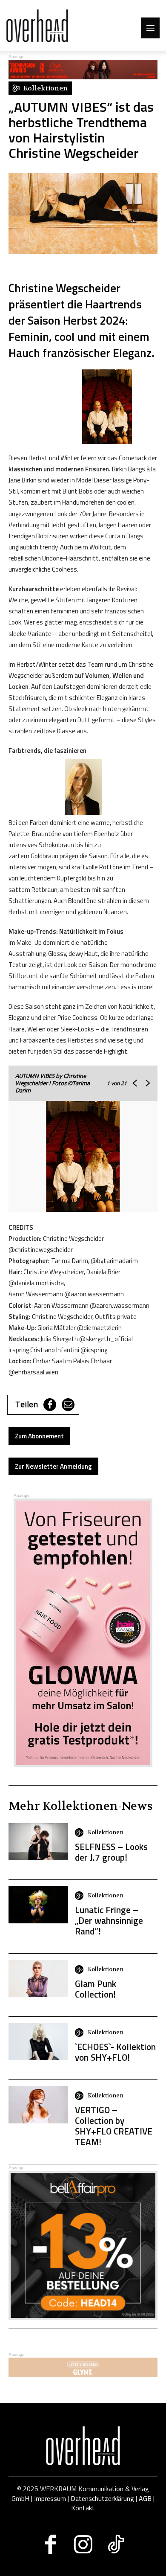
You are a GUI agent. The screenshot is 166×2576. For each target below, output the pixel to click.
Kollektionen (106, 1832)
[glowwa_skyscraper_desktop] (83, 1633)
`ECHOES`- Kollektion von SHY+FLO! (115, 2052)
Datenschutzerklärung (102, 2498)
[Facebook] (50, 1405)
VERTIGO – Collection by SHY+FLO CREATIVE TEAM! (114, 2126)
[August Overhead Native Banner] (83, 2318)
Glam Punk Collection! (96, 1989)
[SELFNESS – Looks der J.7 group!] (38, 1842)
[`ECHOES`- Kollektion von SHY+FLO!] (38, 2042)
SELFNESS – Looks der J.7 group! (111, 1852)
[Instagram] (83, 2544)
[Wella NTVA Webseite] (83, 77)
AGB (145, 2498)
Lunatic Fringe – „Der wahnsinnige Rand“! (109, 1920)
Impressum (50, 2498)
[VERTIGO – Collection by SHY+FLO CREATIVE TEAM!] (38, 2105)
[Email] (68, 1405)
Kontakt (83, 2508)
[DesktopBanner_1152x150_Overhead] (83, 2375)
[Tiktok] (116, 2544)
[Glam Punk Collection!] (38, 1979)
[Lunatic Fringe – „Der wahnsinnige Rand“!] (38, 1905)
